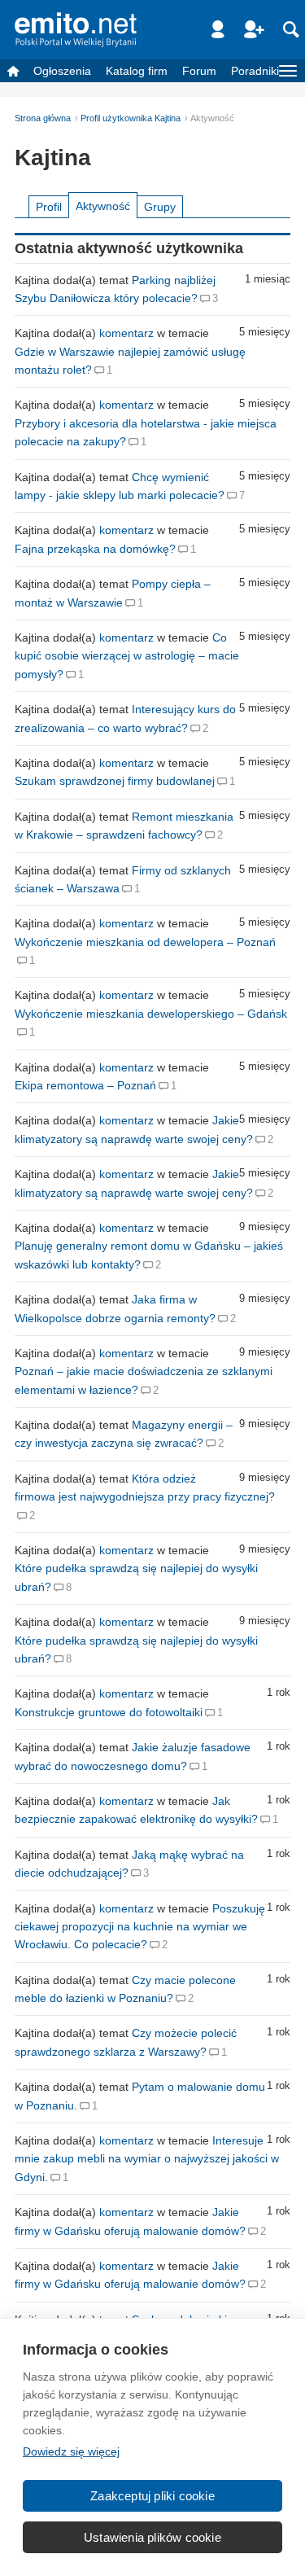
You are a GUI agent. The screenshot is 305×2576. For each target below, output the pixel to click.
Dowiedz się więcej (71, 2451)
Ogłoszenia (62, 71)
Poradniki (255, 71)
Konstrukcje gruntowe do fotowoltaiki (109, 1712)
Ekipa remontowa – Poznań (85, 1085)
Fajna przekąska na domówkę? (95, 549)
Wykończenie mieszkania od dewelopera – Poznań (145, 942)
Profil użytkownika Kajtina (131, 118)
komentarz (126, 333)
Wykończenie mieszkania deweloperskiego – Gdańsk (151, 1014)
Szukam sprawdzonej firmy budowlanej (115, 781)
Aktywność (103, 206)
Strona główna (43, 118)
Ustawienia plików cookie (152, 2537)
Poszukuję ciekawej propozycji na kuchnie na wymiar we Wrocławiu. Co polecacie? (140, 1927)
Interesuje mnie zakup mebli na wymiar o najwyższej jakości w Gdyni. (147, 2159)
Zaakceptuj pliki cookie (152, 2496)
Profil (49, 207)
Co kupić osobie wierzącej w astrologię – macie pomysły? (127, 656)
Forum (199, 71)
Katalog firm (137, 71)
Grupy (160, 207)
